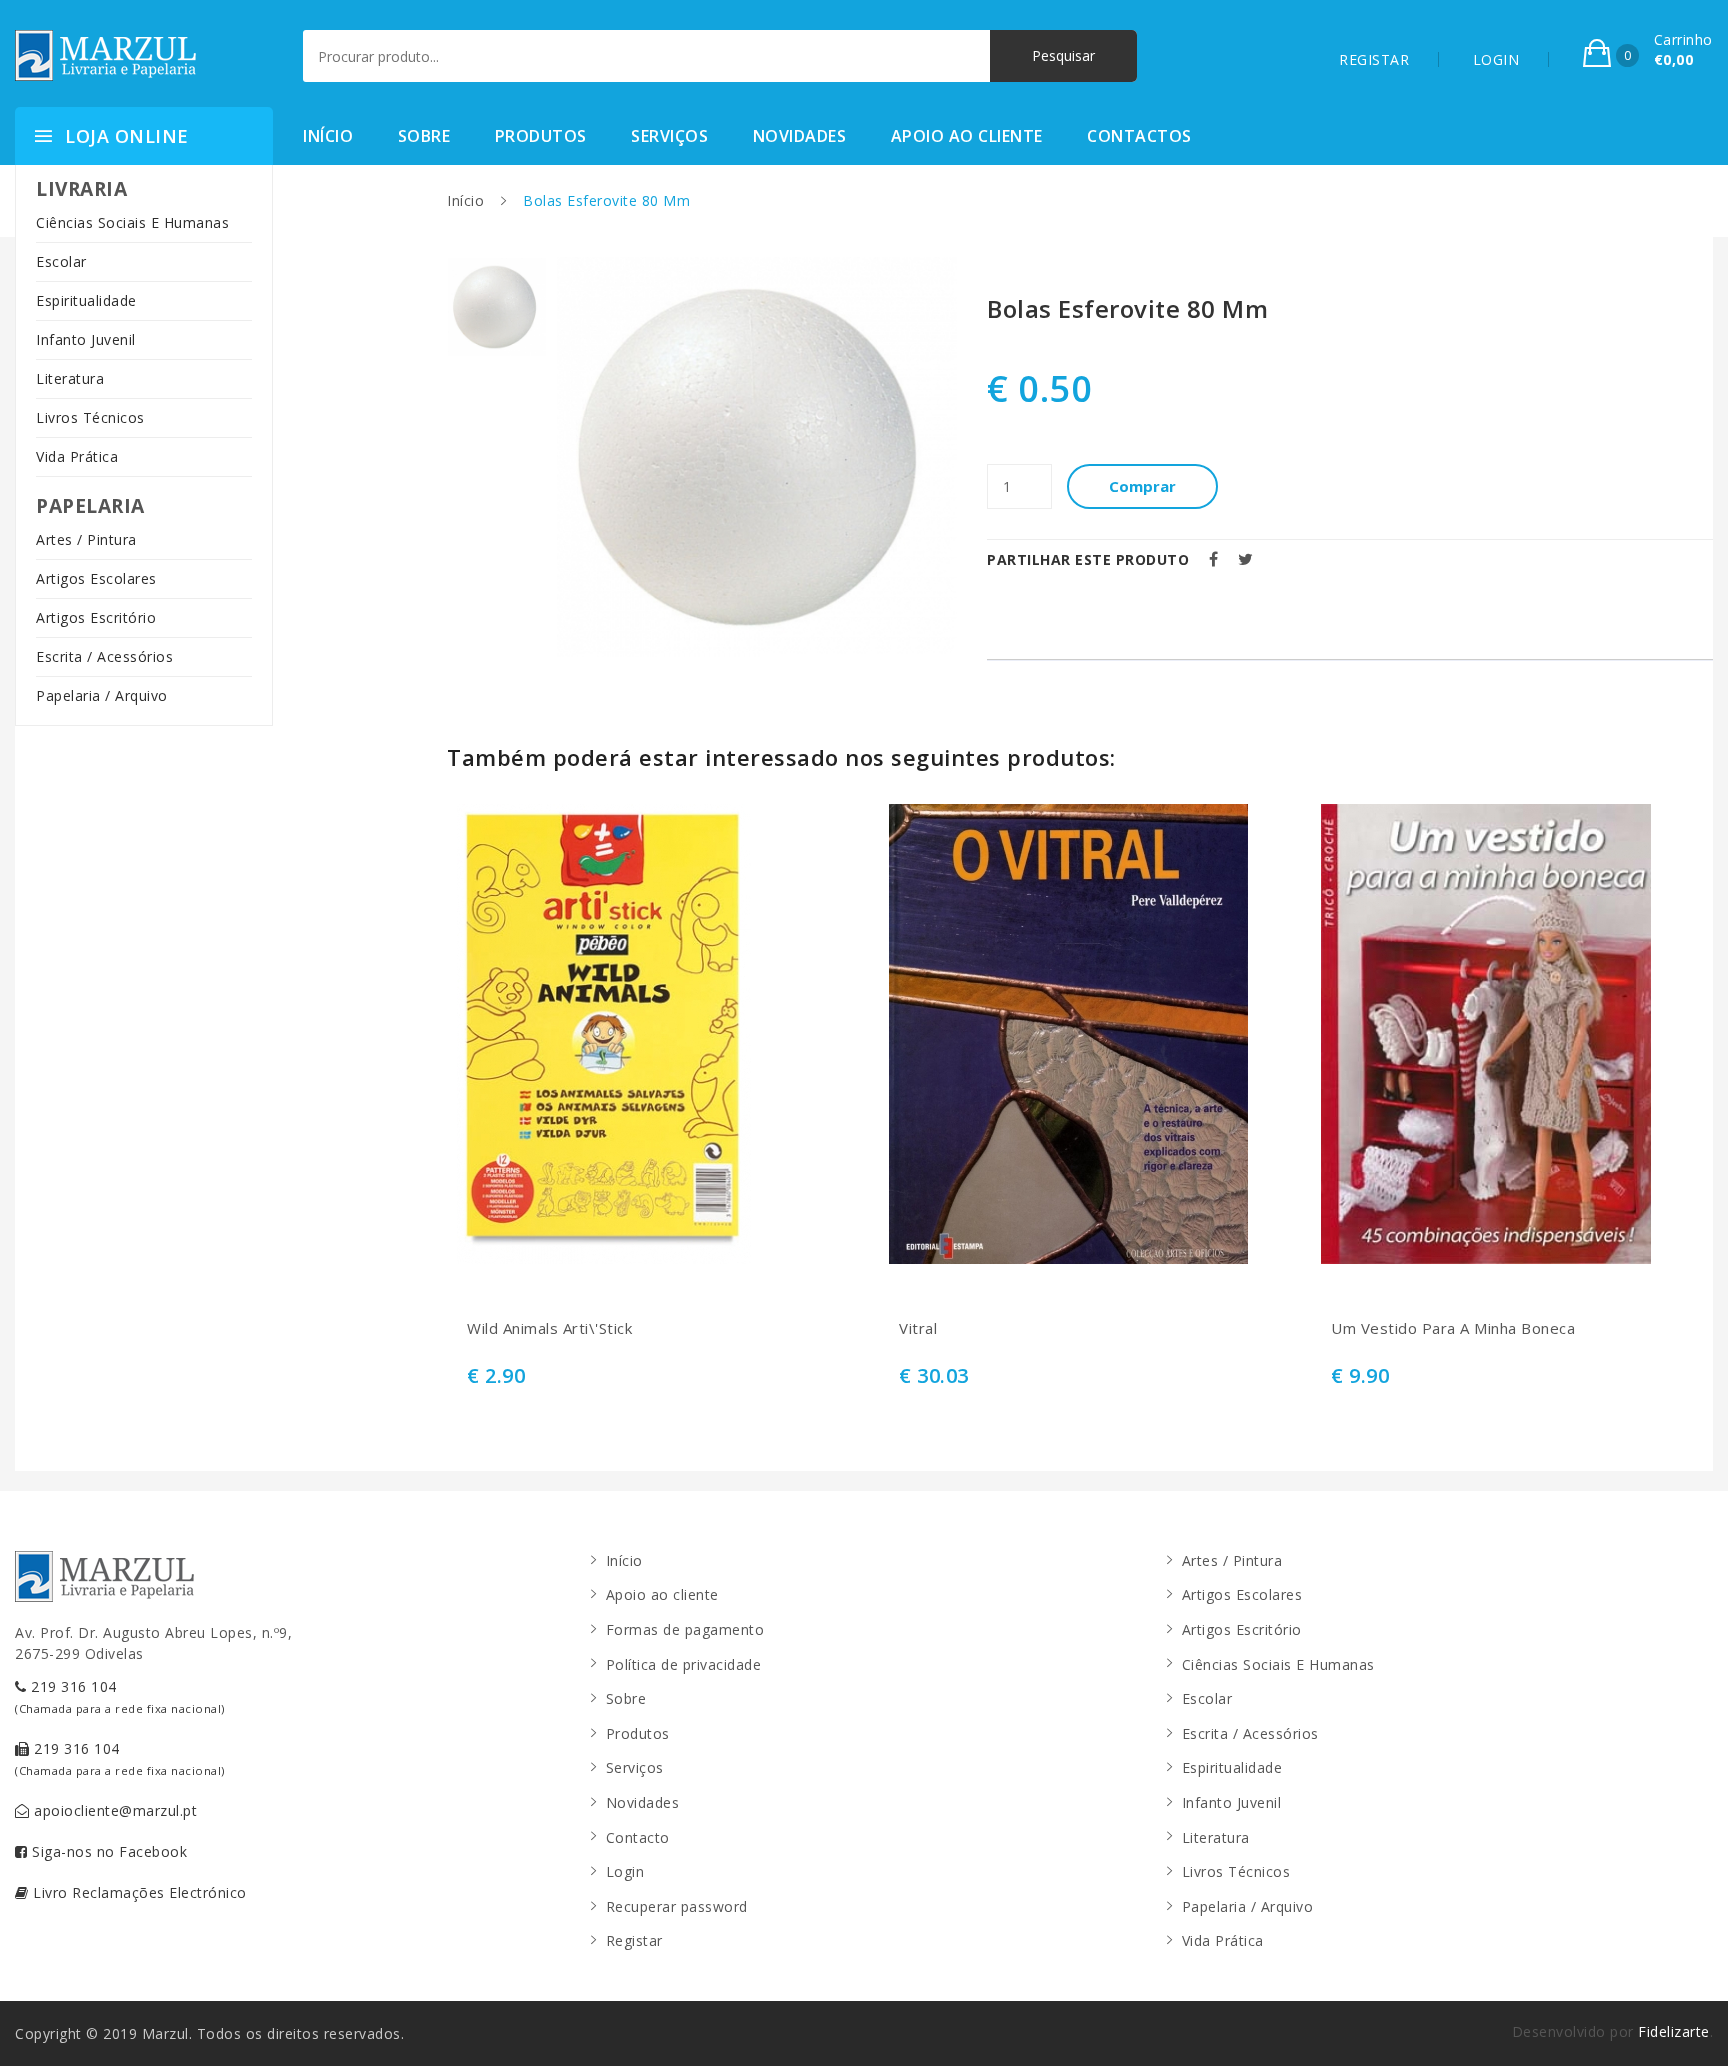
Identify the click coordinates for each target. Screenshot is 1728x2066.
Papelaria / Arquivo (102, 695)
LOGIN (1496, 59)
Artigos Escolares (96, 578)
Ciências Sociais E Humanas (132, 222)
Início (328, 136)
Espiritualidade (86, 300)
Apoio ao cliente (967, 136)
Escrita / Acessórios (104, 656)
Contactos (1139, 136)
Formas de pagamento (685, 1629)
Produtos (541, 136)
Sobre (424, 136)
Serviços (669, 136)
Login (625, 1871)
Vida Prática (77, 456)
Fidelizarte (1674, 2031)
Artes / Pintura (86, 539)
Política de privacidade (684, 1664)
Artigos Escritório (96, 617)
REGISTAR (1374, 59)
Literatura (70, 378)
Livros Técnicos (90, 417)
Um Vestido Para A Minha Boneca (1453, 1328)
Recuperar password (677, 1906)
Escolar (61, 261)
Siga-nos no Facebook (108, 1851)
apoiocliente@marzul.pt (114, 1810)
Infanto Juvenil (86, 339)
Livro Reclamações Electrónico (138, 1892)
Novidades (800, 136)
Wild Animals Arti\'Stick (549, 1328)
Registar (634, 1940)
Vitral (918, 1328)
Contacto (638, 1837)
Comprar (1142, 486)
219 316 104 (120, 1696)
